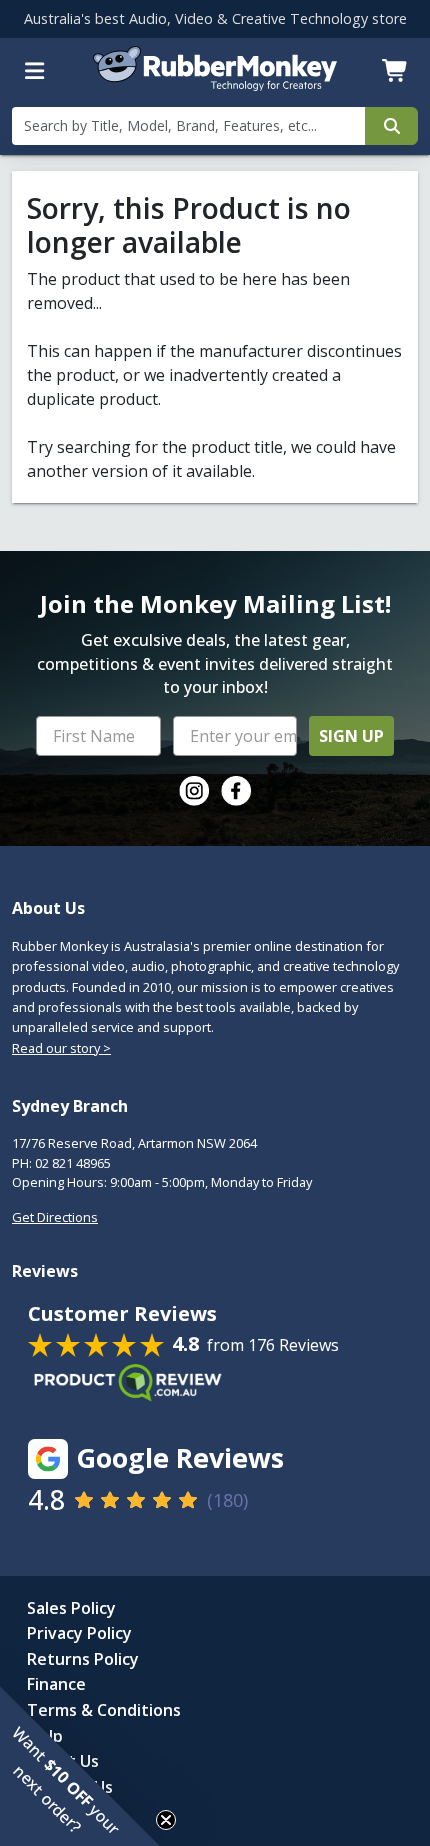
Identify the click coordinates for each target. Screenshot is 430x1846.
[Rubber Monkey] (215, 85)
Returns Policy (83, 1659)
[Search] (391, 126)
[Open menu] (35, 71)
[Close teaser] (166, 1820)
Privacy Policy (79, 1633)
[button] (80, 1766)
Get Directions (55, 1217)
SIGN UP (351, 736)
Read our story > (61, 1048)
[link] (194, 791)
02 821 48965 (73, 1163)
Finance (56, 1684)
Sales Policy (71, 1608)
